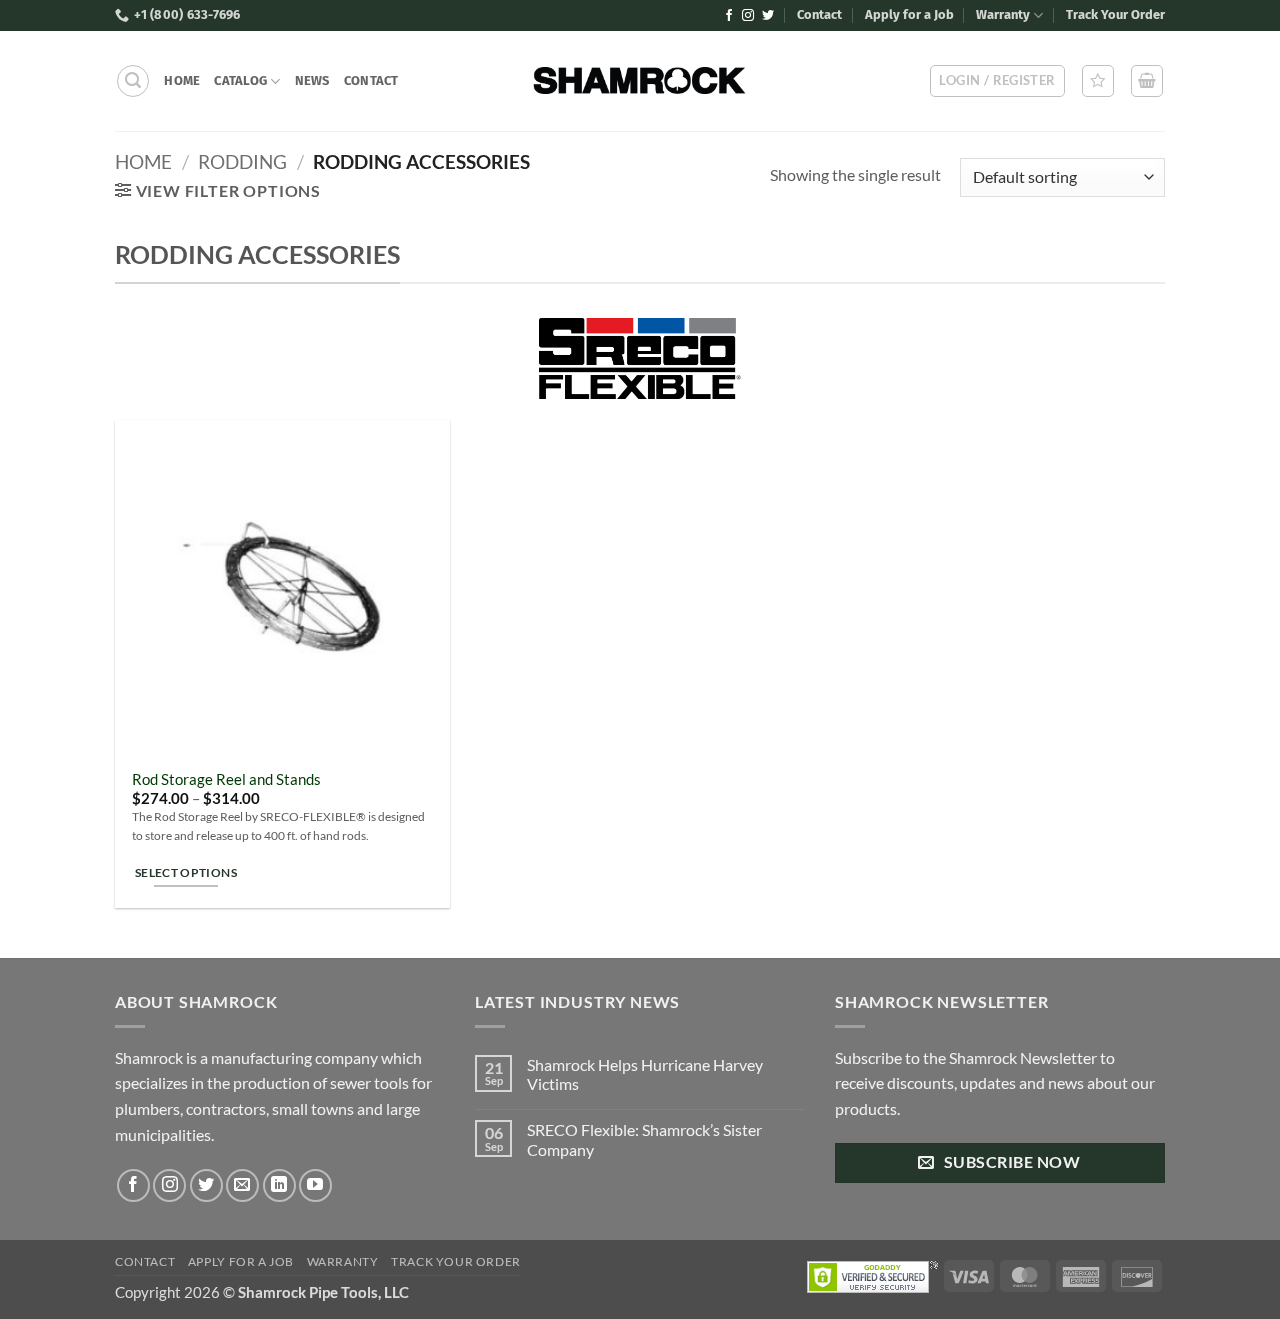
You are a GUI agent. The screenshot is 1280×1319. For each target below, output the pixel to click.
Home (182, 80)
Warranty (1003, 14)
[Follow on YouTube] (315, 1185)
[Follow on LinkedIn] (279, 1185)
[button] (133, 81)
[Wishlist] (1098, 81)
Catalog (240, 80)
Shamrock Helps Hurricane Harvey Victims (645, 1074)
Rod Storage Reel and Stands (226, 779)
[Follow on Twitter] (768, 16)
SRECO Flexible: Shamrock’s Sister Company (644, 1139)
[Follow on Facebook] (729, 16)
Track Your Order (1115, 14)
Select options (186, 872)
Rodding (242, 162)
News (312, 80)
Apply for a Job (909, 14)
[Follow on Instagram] (748, 16)
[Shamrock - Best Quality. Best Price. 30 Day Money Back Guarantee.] (640, 80)
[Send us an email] (242, 1185)
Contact (819, 14)
